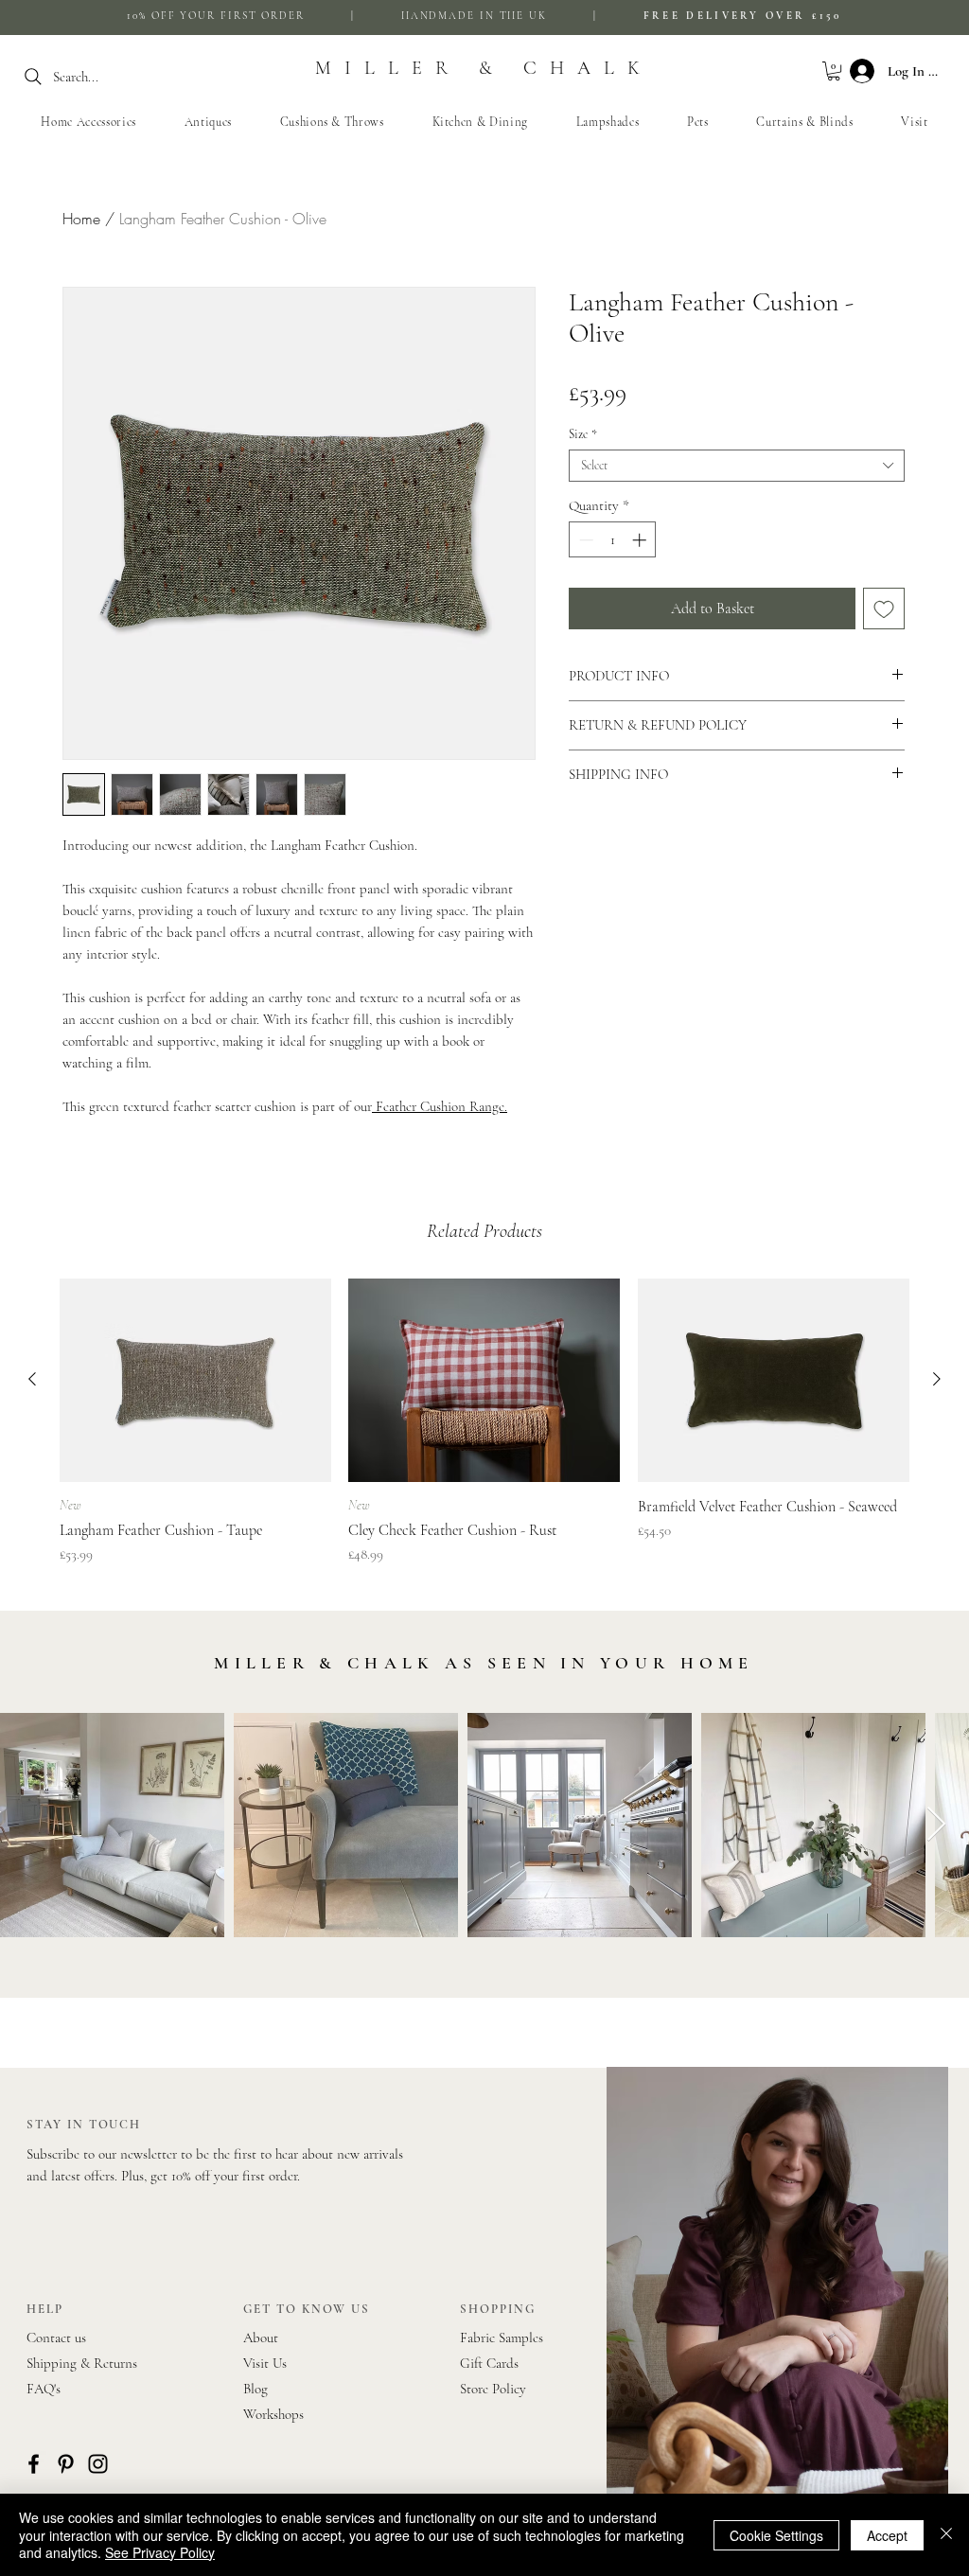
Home (81, 219)
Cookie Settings (776, 2535)
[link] (834, 71)
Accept (887, 2535)
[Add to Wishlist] (884, 609)
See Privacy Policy (160, 2552)
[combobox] (737, 466)
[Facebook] (34, 2464)
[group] (484, 1422)
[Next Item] (936, 1825)
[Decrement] (584, 540)
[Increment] (641, 540)
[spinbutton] (613, 540)
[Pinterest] (66, 2464)
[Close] (946, 2535)
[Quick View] (195, 1380)
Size (583, 434)
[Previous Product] (32, 1379)
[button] (332, 122)
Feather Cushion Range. (440, 1106)
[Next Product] (937, 1379)
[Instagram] (98, 2464)
